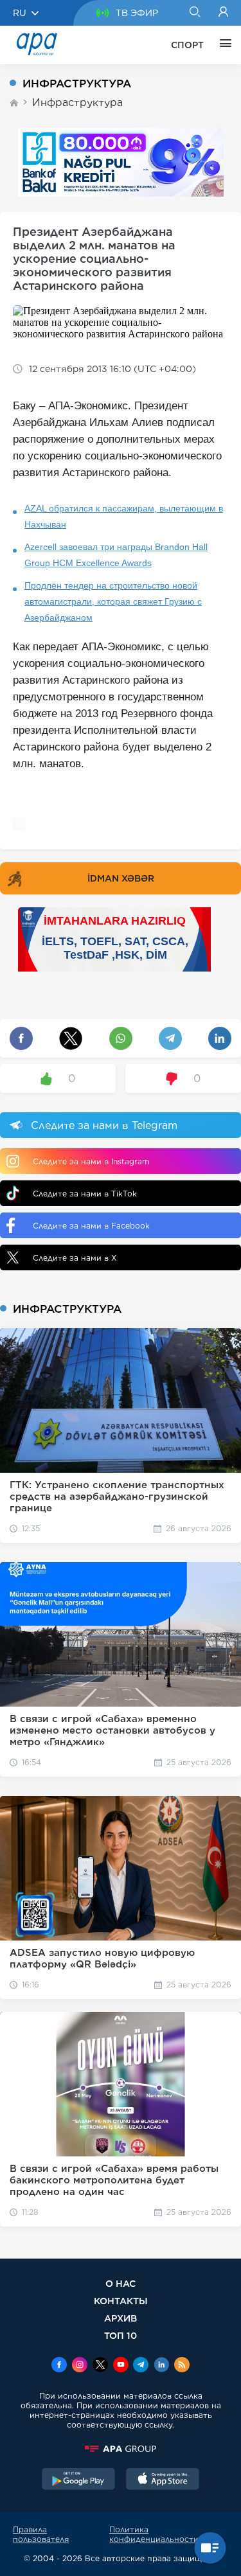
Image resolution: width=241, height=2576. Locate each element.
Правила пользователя (41, 2534)
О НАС (121, 2283)
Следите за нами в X (75, 1258)
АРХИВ (121, 2318)
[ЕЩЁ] (222, 45)
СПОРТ (187, 45)
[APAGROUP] (121, 2449)
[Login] (223, 13)
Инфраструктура (77, 102)
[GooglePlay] (78, 2480)
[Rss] (182, 2366)
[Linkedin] (161, 2366)
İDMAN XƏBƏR (121, 878)
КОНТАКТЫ (121, 2301)
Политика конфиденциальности (154, 2534)
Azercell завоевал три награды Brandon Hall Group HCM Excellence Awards (116, 555)
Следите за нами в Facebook (91, 1226)
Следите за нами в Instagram (91, 1161)
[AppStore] (163, 2480)
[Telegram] (141, 2366)
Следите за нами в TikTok (85, 1194)
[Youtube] (121, 2366)
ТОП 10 (121, 2335)
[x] (100, 2366)
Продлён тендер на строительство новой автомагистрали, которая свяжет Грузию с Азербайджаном (113, 601)
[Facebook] (59, 2366)
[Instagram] (80, 2366)
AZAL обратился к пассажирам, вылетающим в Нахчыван (124, 516)
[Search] (194, 13)
